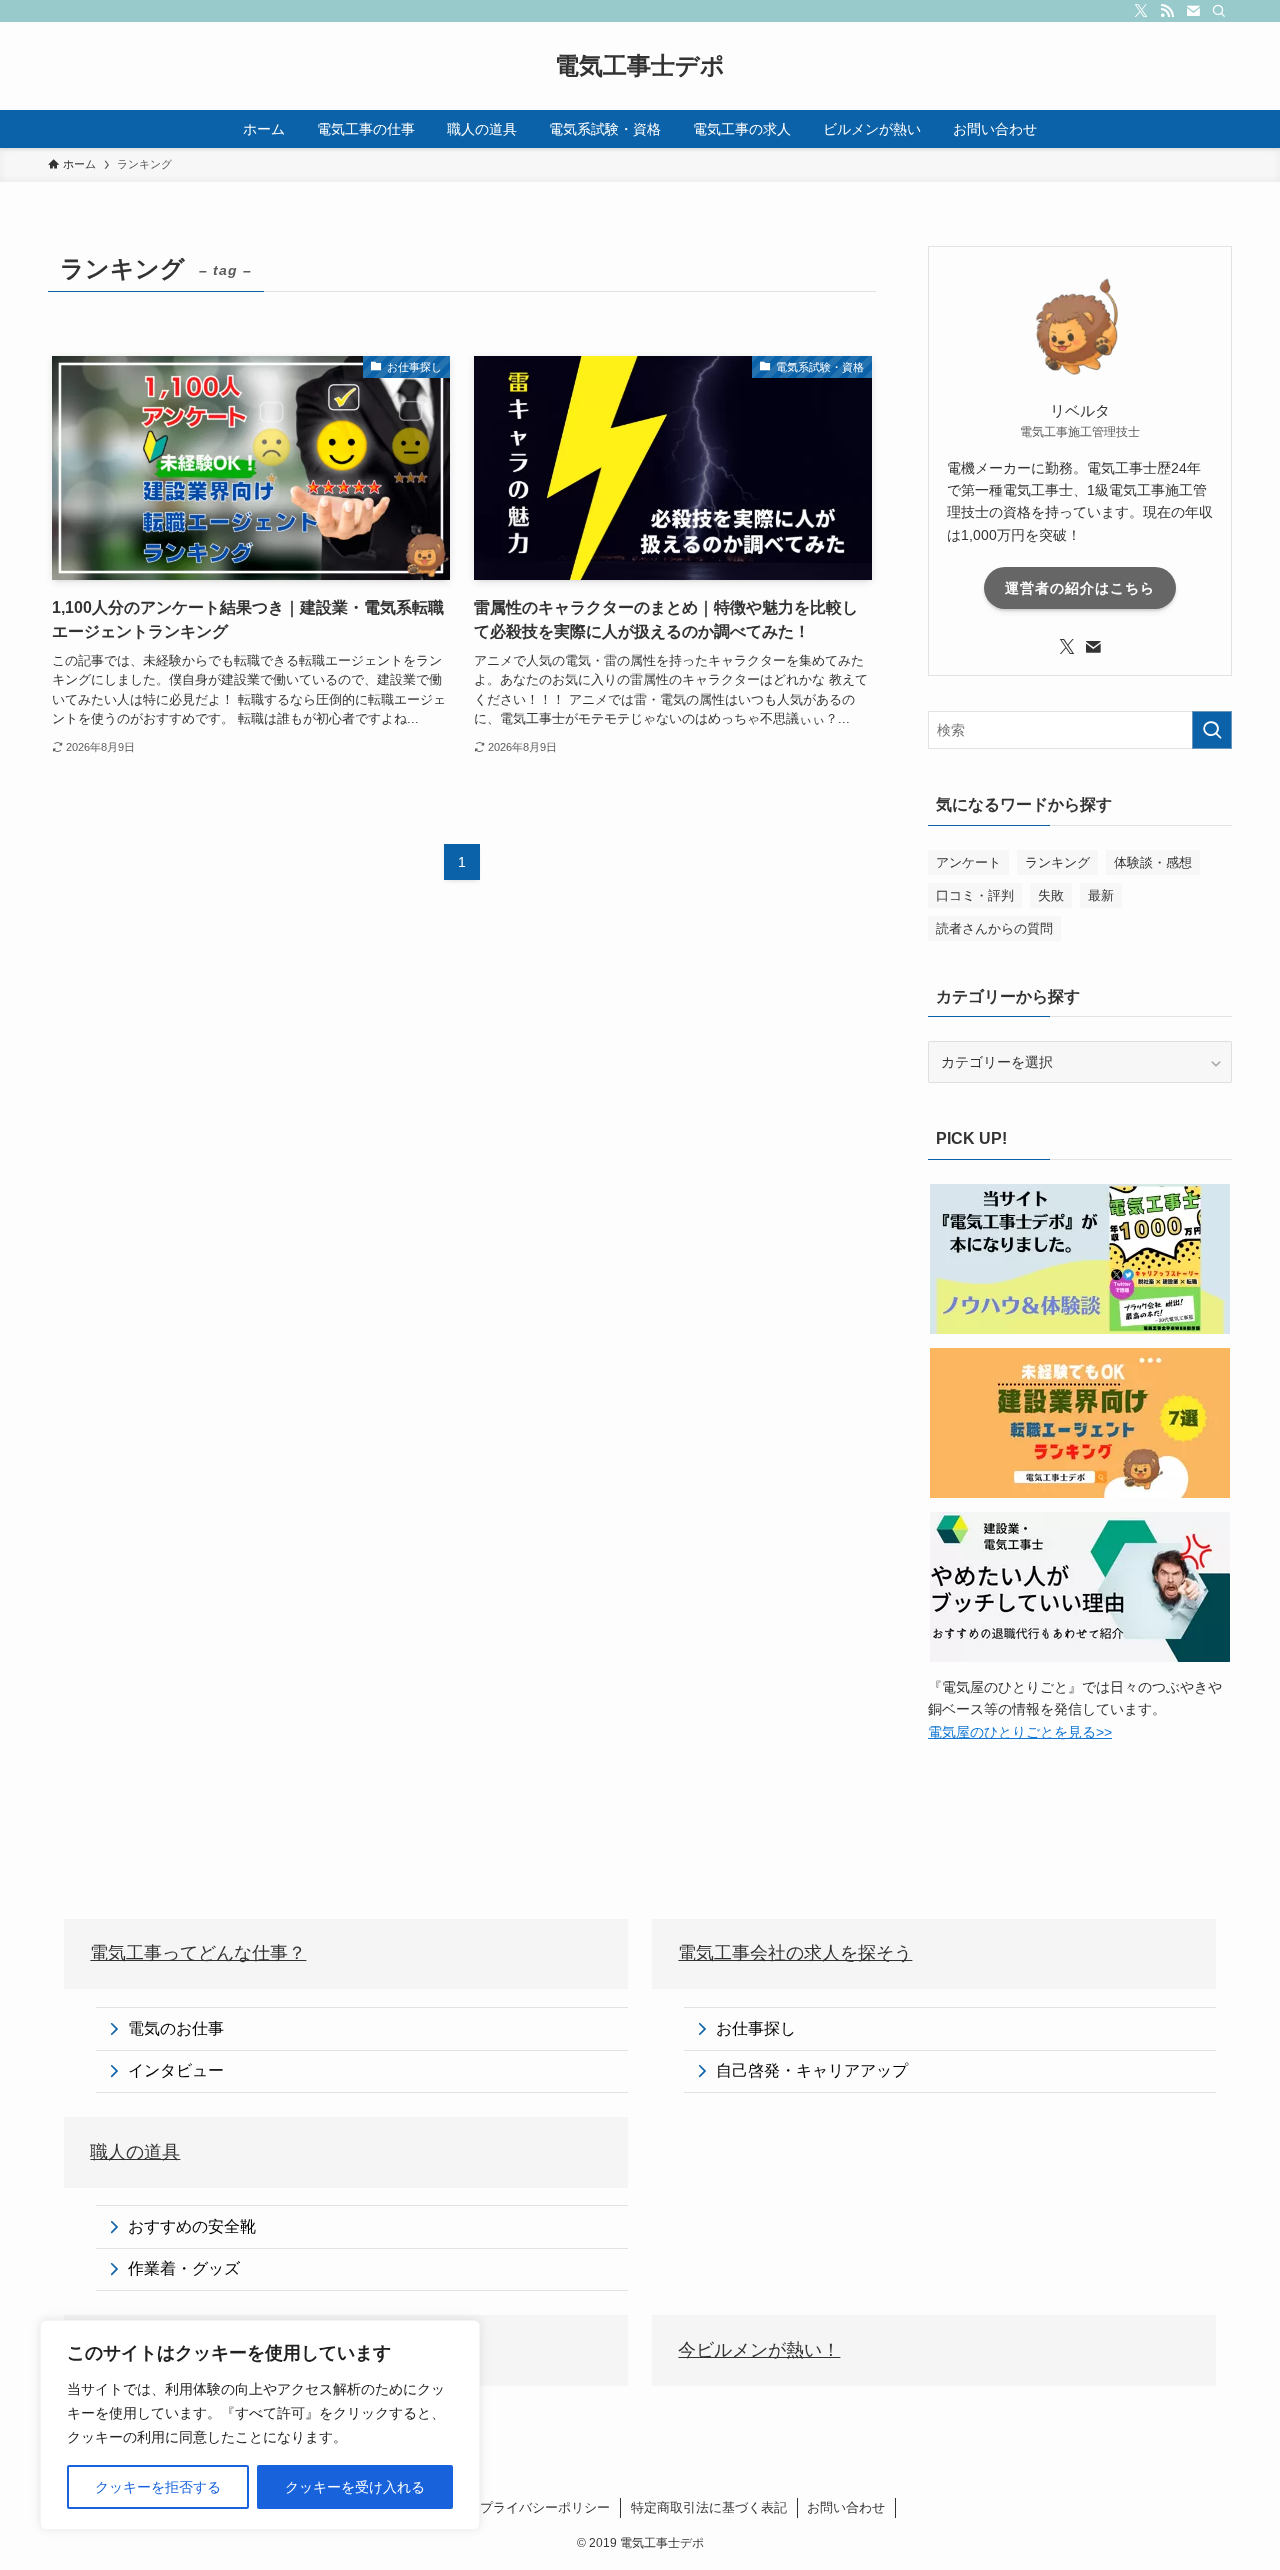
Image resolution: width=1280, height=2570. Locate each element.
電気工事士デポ (640, 66)
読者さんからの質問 (994, 928)
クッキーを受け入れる (355, 2487)
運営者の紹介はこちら (1080, 588)
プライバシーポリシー (545, 2507)
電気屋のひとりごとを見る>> (1020, 1732)
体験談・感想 (1153, 862)
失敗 (1051, 895)
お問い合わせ (846, 2507)
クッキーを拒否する (158, 2487)
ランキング (1057, 862)
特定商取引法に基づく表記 (709, 2507)
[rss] (1167, 11)
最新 (1101, 895)
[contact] (1193, 11)
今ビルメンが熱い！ (759, 2350)
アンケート (968, 862)
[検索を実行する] (1212, 730)
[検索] (1219, 11)
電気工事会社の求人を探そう (795, 1953)
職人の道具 (135, 2152)
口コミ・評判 (975, 895)
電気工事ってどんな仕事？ (198, 1953)
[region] (260, 2425)
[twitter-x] (1141, 11)
